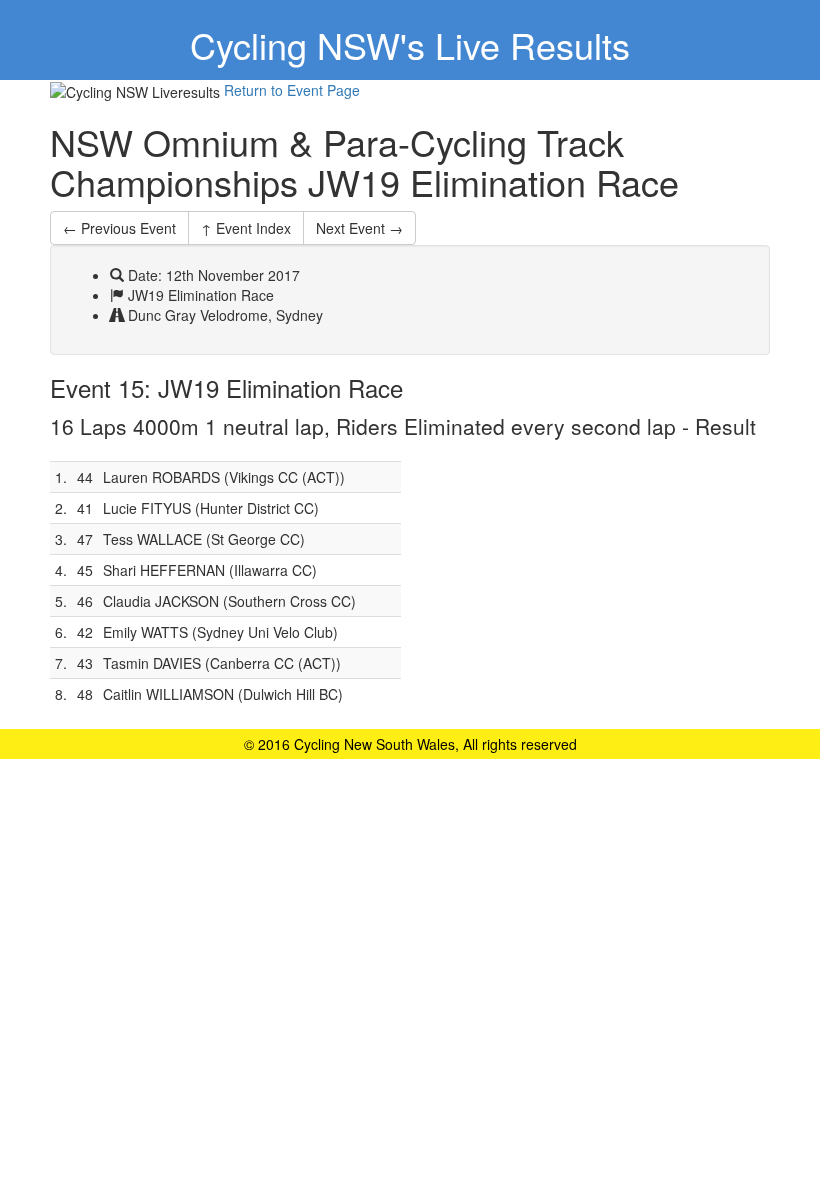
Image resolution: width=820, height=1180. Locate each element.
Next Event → (359, 228)
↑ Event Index (246, 228)
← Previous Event (119, 228)
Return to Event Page (292, 90)
